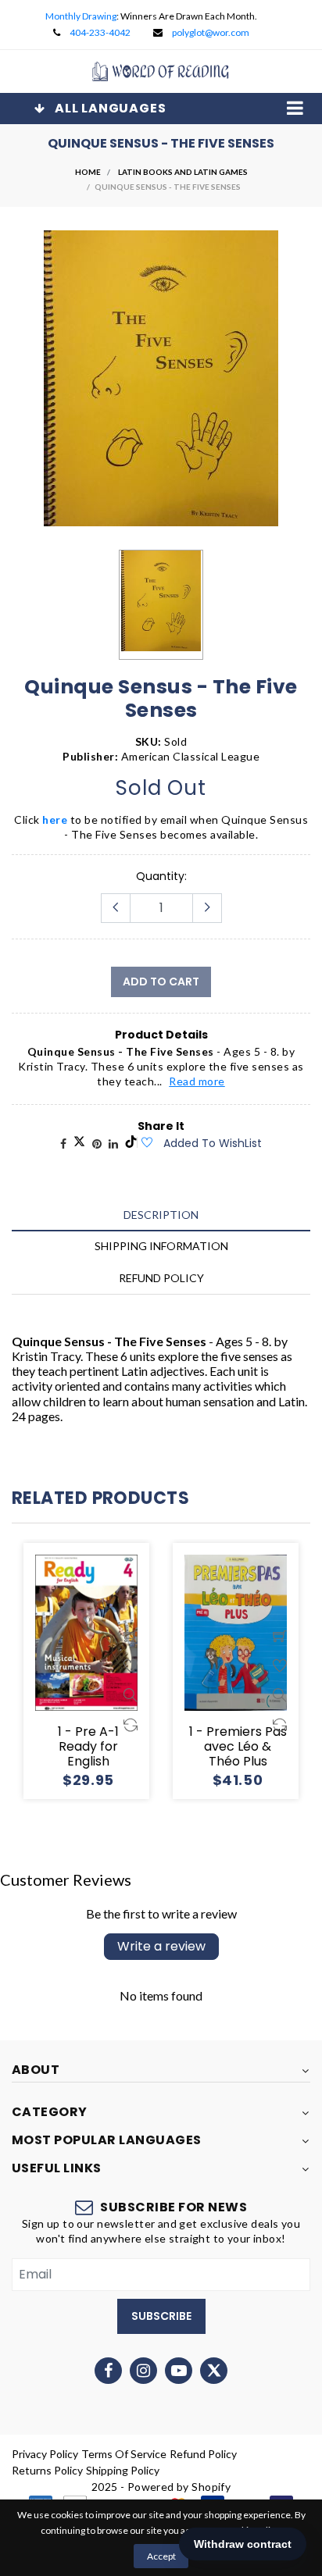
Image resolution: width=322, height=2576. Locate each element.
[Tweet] (79, 1144)
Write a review (161, 1946)
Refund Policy (203, 2454)
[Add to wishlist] (146, 1143)
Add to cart (161, 982)
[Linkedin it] (113, 1144)
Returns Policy (47, 2470)
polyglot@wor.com (211, 32)
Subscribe (161, 2316)
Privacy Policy (45, 2454)
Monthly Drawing (81, 16)
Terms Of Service (124, 2454)
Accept (161, 2556)
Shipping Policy (123, 2470)
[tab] (161, 1215)
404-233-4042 (100, 32)
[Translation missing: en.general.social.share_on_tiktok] (131, 1144)
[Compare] (131, 1725)
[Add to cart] (131, 1636)
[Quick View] (131, 1695)
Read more (197, 1081)
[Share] (63, 1144)
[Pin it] (97, 1144)
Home (88, 172)
